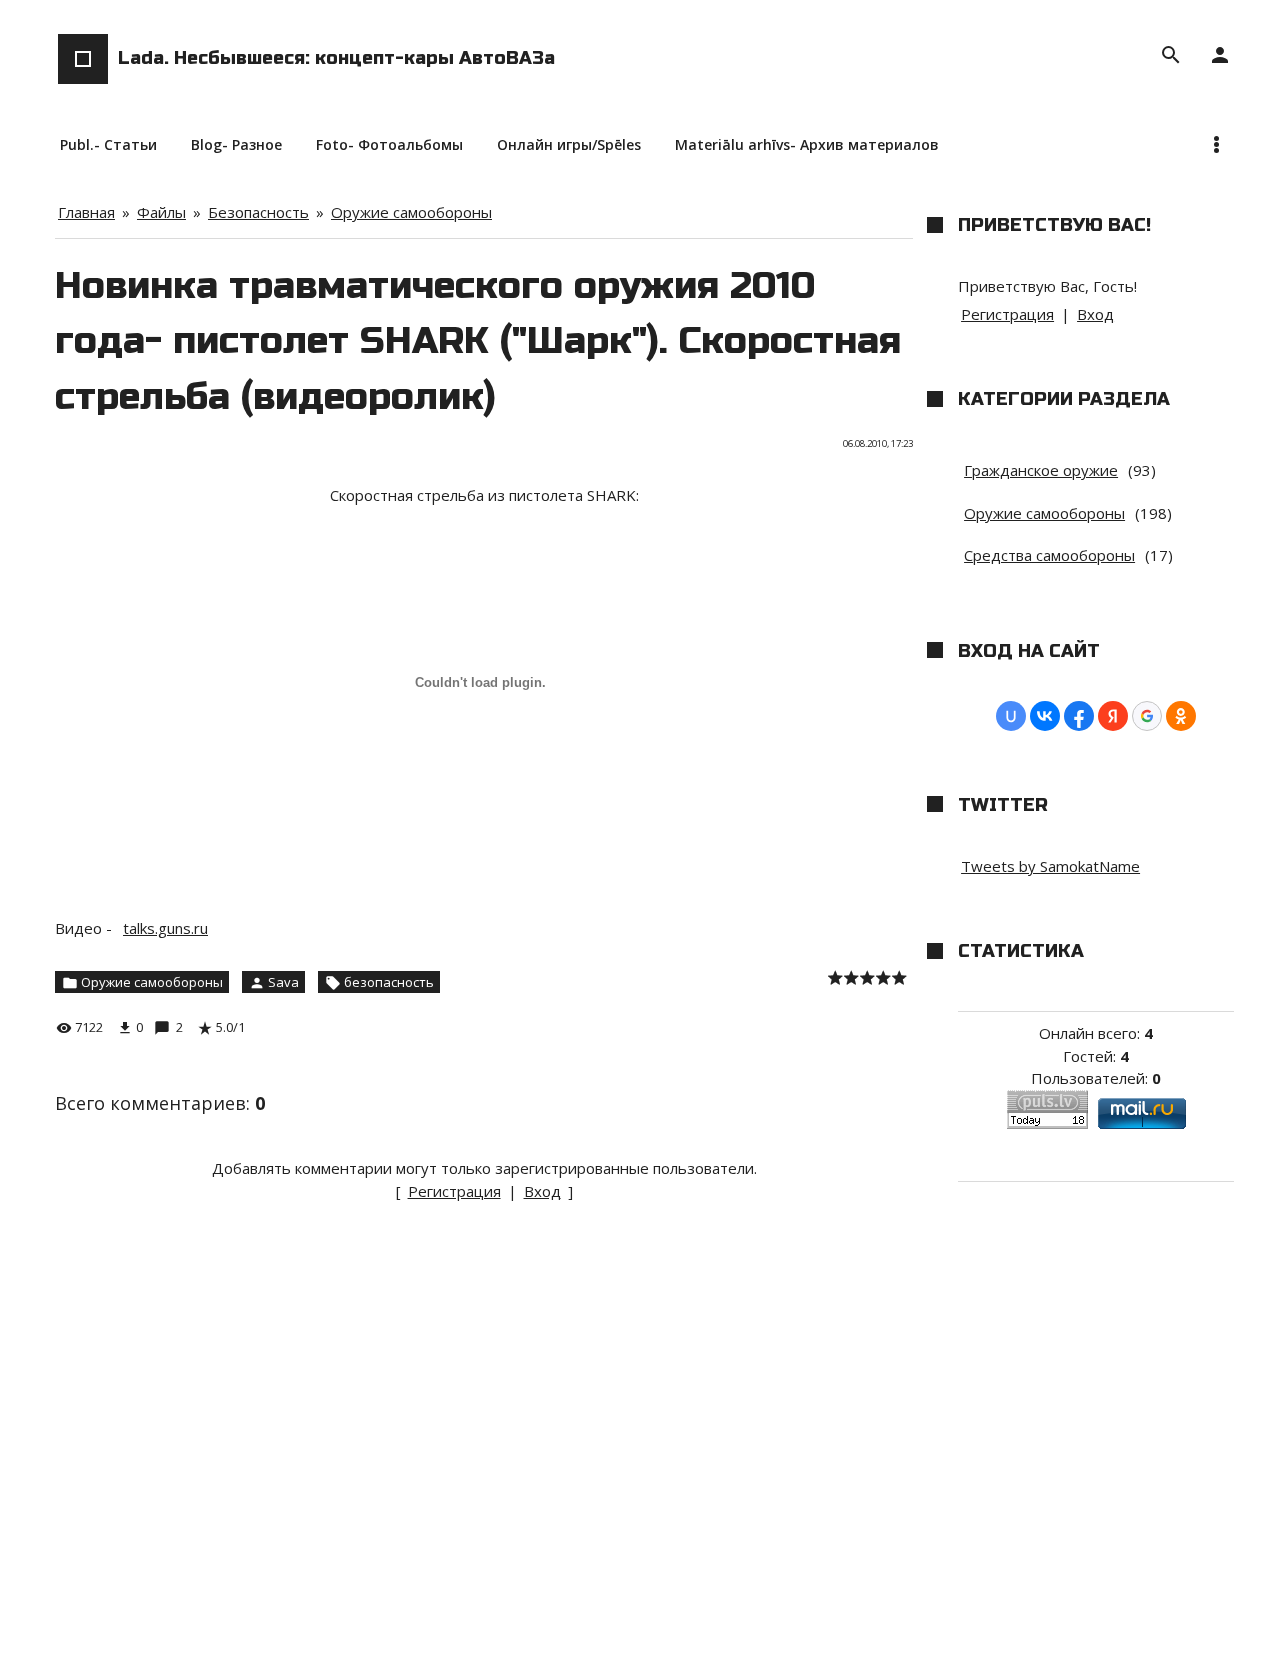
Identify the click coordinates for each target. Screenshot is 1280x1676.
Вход (542, 1191)
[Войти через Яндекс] (1113, 716)
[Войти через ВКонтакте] (1045, 716)
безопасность (389, 982)
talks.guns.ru (165, 928)
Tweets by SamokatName (1050, 866)
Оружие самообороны (411, 212)
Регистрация (454, 1191)
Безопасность (258, 212)
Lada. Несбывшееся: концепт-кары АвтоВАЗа (336, 58)
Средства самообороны (1049, 555)
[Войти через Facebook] (1079, 716)
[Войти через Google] (1147, 716)
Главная (86, 212)
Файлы (161, 212)
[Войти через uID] (1011, 716)
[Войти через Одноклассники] (1181, 716)
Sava (283, 982)
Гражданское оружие (1041, 470)
